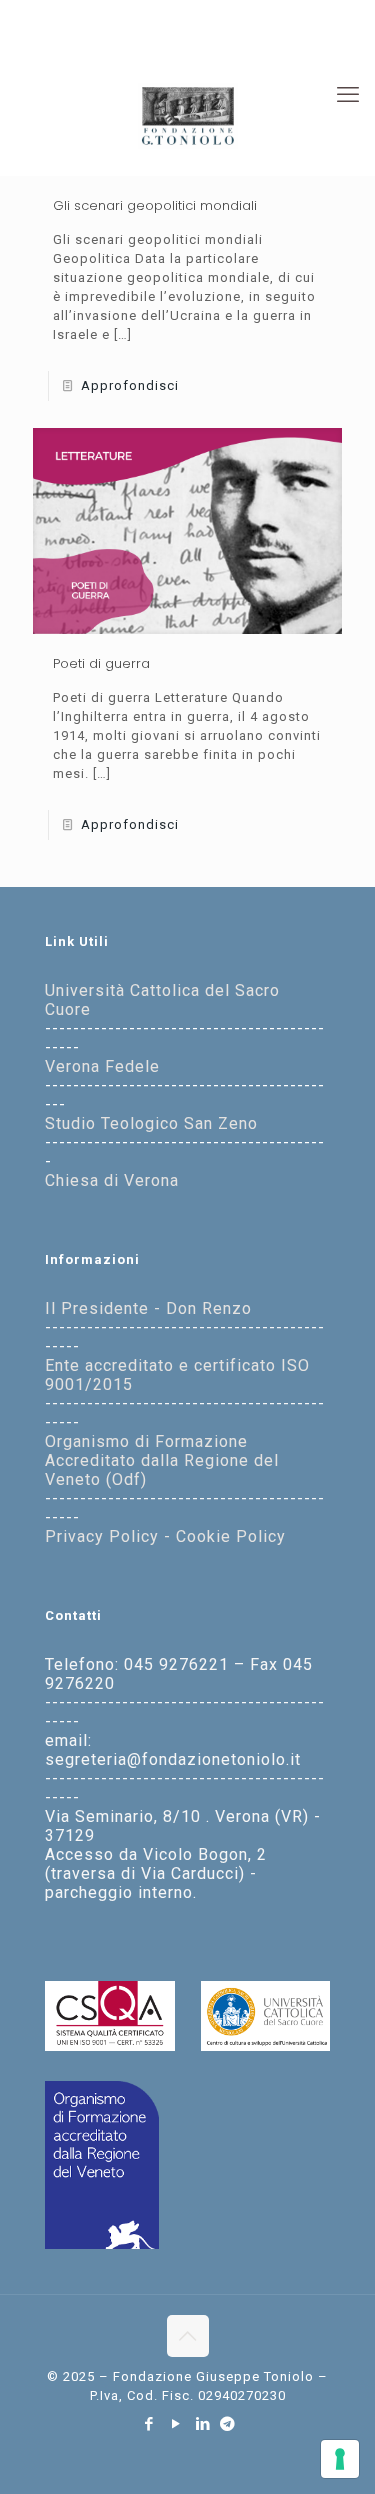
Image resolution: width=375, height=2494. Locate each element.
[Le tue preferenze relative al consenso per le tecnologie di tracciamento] (340, 2459)
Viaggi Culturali (235, 32)
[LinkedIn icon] (203, 2424)
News (321, 32)
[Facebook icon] (149, 2424)
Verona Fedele (102, 1066)
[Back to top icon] (188, 2336)
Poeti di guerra (101, 663)
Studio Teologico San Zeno (151, 1123)
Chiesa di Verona (112, 1180)
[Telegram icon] (228, 2424)
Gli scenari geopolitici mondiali (155, 205)
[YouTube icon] (176, 2424)
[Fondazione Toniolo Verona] (187, 115)
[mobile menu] (348, 95)
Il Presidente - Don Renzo (148, 1308)
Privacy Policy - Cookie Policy (165, 1536)
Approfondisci (130, 385)
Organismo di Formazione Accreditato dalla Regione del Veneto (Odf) (162, 1460)
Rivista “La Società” (101, 32)
